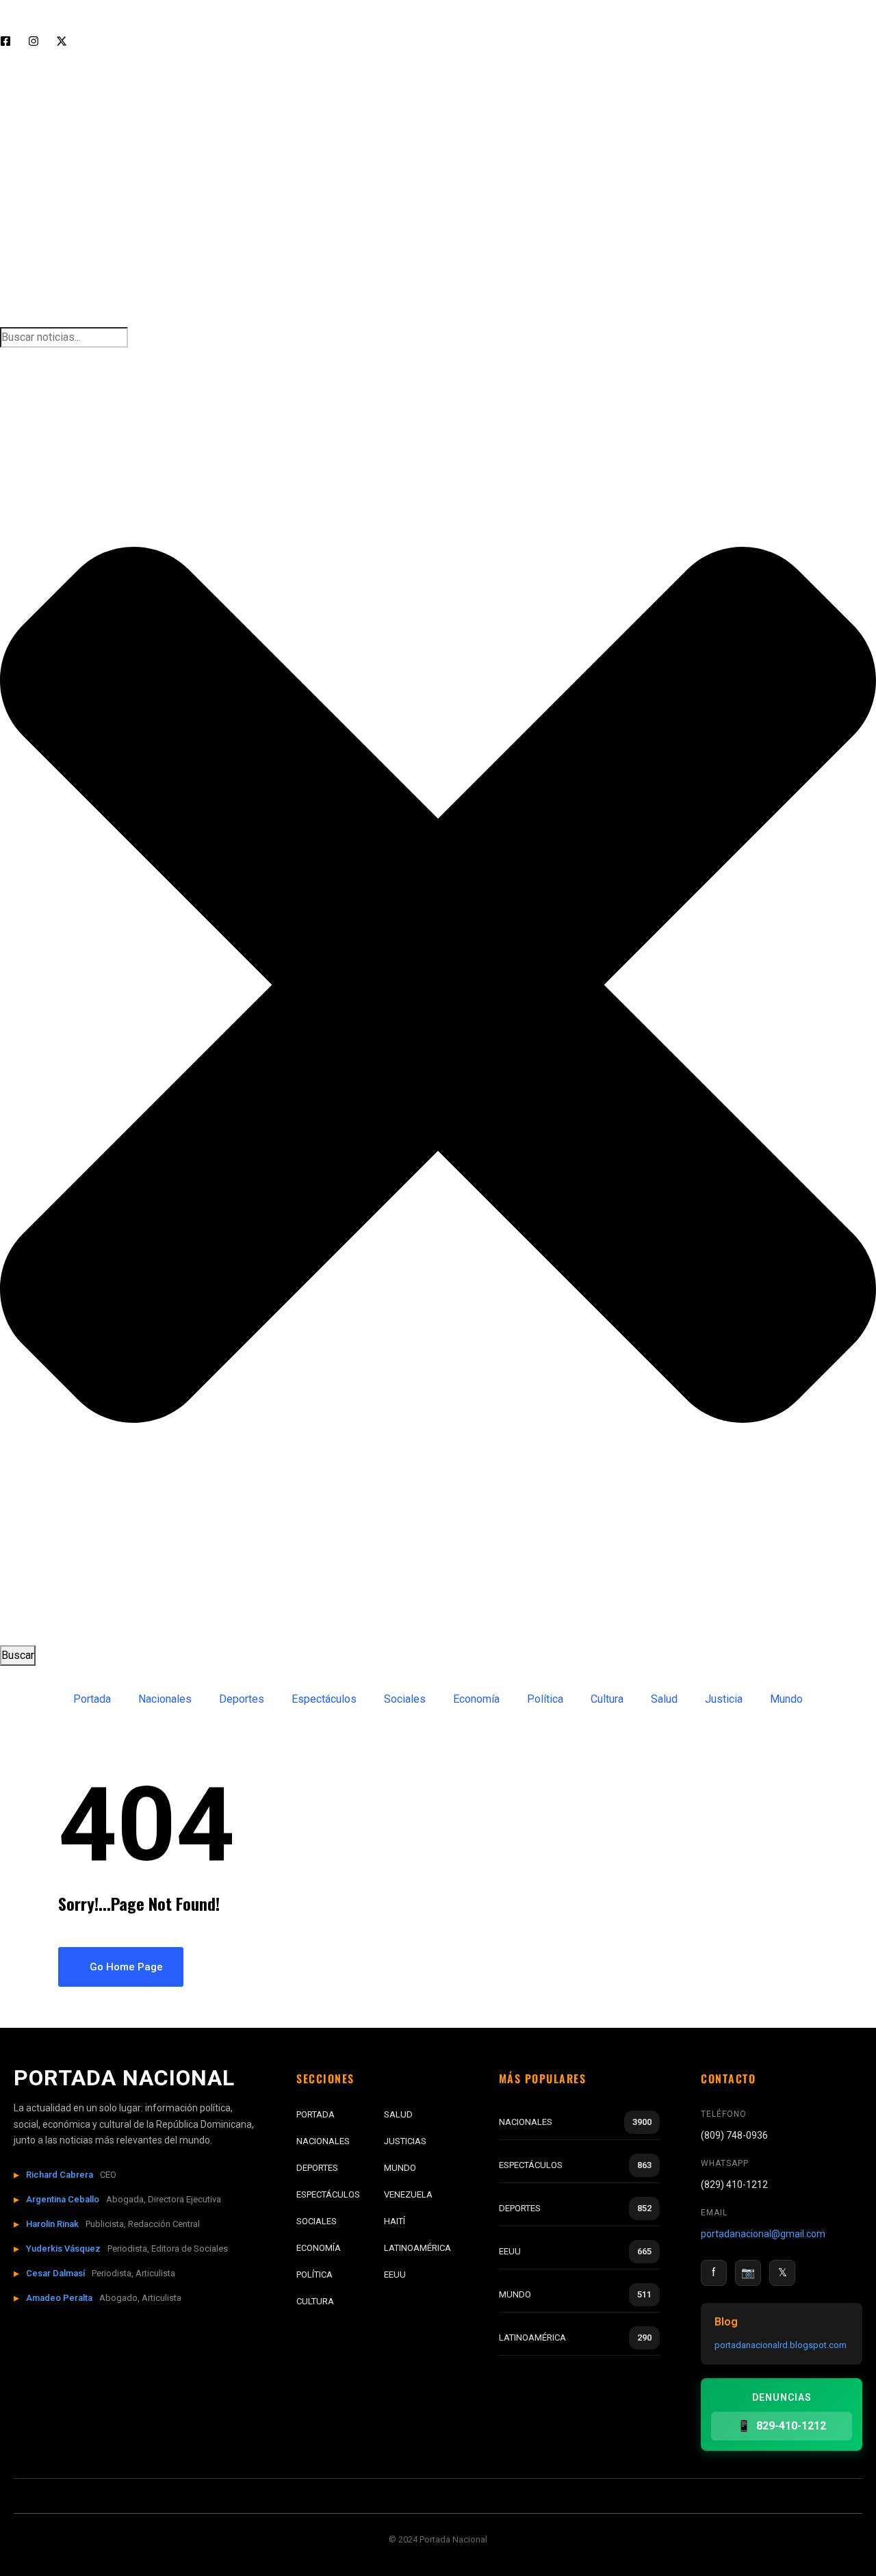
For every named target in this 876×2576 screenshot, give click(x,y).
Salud (664, 1699)
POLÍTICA (314, 2275)
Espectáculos (324, 1699)
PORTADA (315, 2114)
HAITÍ (395, 2221)
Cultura (607, 1699)
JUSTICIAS (405, 2141)
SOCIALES (317, 2221)
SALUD (398, 2114)
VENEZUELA (408, 2194)
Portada (92, 1699)
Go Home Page (125, 1967)
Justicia (724, 1699)
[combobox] (64, 337)
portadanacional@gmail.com (763, 2234)
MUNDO (400, 2168)
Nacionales (165, 1699)
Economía (476, 1699)
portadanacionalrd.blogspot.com (781, 2345)
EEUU (395, 2275)
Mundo (786, 1699)
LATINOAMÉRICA (417, 2248)
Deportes (242, 1699)
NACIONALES (323, 2141)
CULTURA (315, 2301)
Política (545, 1699)
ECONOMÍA (319, 2248)
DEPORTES (317, 2168)
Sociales (405, 1699)
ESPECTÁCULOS (328, 2194)
